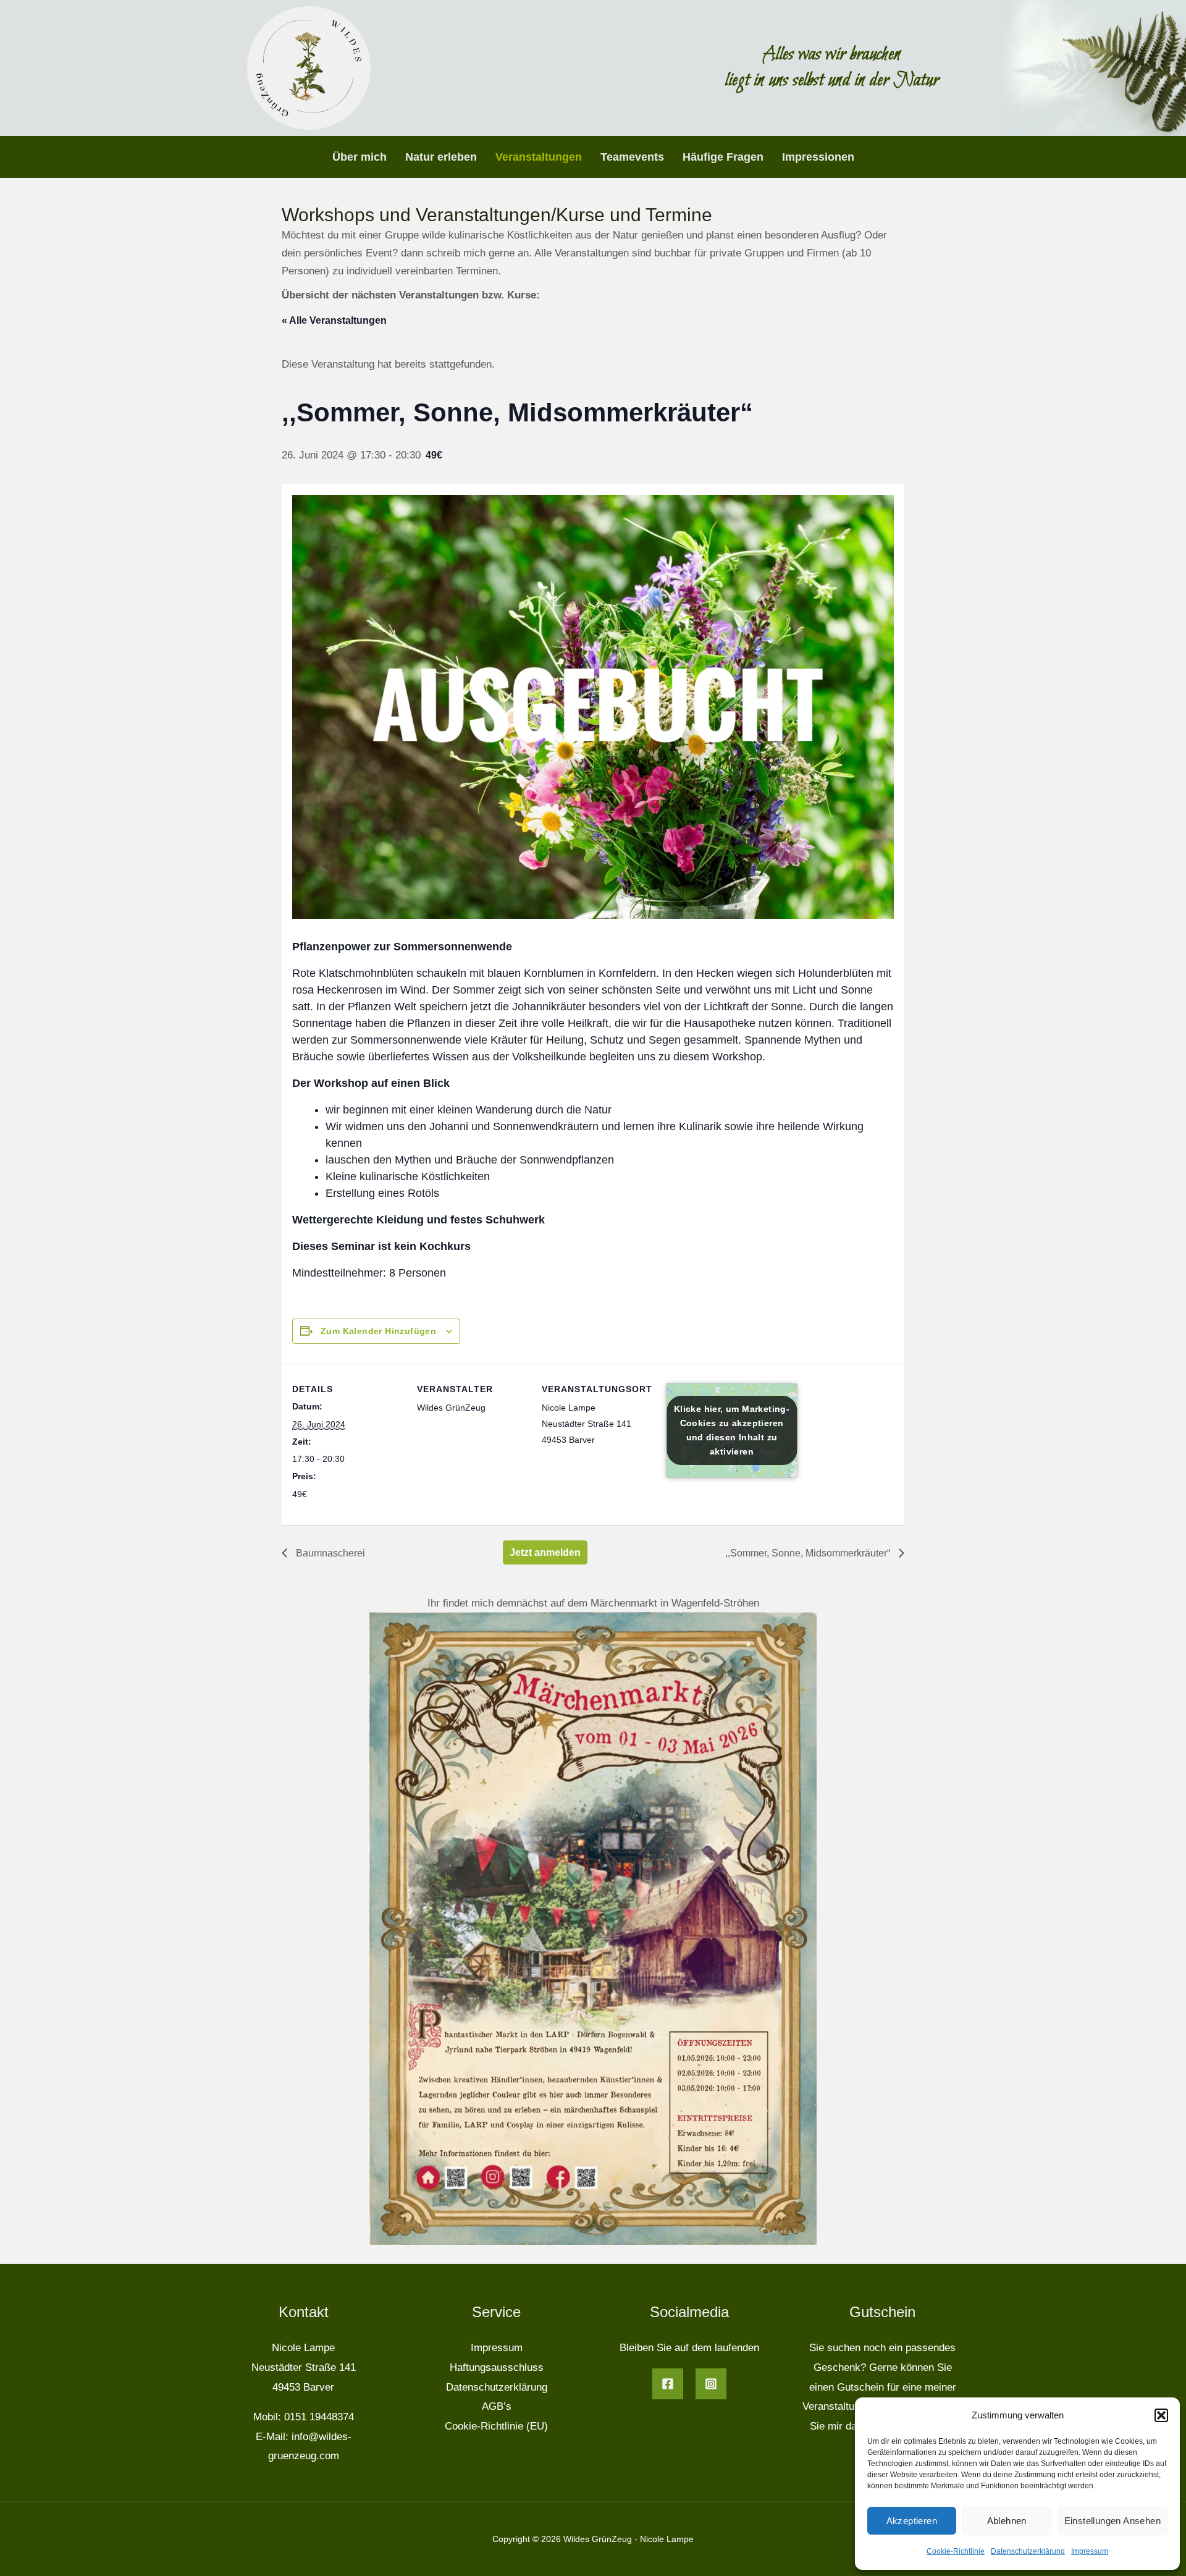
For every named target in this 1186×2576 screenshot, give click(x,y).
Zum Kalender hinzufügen (378, 1331)
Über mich (360, 157)
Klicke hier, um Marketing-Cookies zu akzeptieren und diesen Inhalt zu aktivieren (732, 1430)
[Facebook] (668, 2384)
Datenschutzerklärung (1028, 2551)
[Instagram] (711, 2384)
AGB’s (497, 2406)
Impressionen (818, 157)
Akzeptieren (912, 2521)
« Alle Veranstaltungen (334, 320)
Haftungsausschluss (497, 2367)
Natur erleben (441, 157)
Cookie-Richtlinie (956, 2551)
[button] (1161, 2415)
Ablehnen (1007, 2521)
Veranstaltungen (539, 157)
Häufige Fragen (723, 157)
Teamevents (632, 157)
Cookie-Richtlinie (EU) (496, 2426)
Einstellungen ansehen (1112, 2521)
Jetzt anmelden (545, 1552)
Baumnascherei (329, 1553)
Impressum (1090, 2551)
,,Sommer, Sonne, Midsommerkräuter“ (809, 1553)
